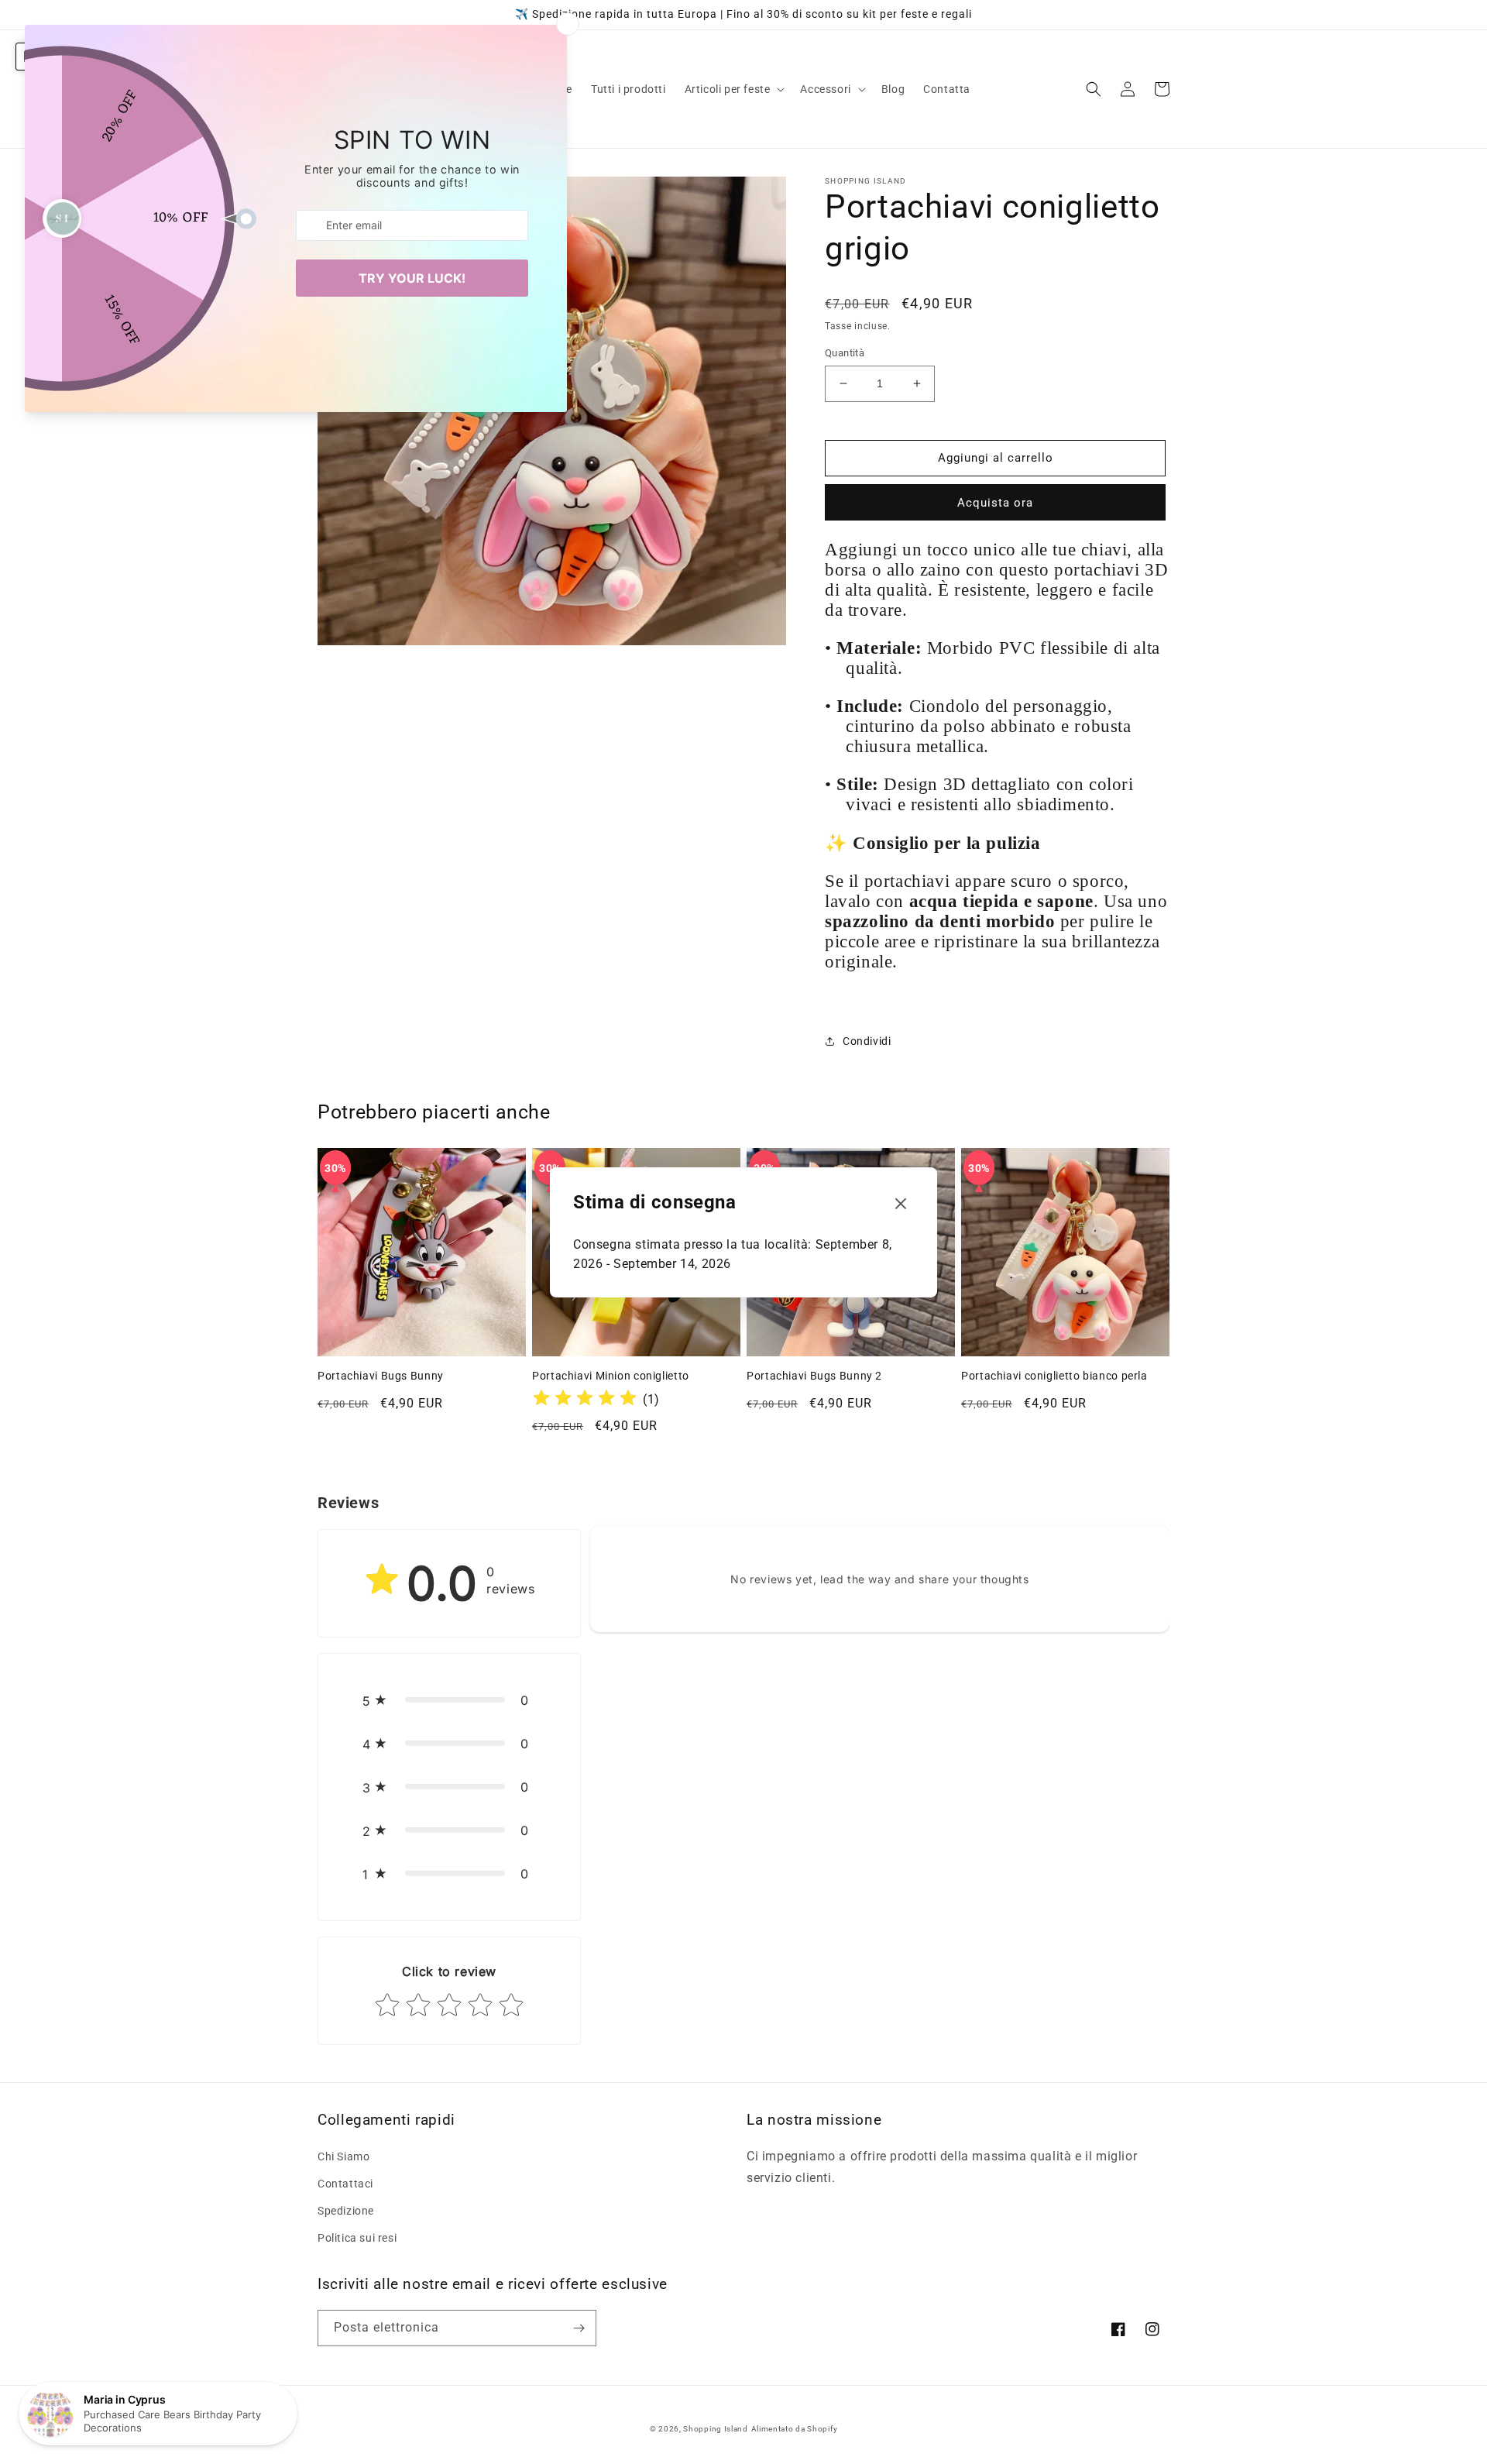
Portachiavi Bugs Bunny (381, 1376)
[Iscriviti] (579, 2328)
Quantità (845, 353)
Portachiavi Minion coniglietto (611, 1376)
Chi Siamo (343, 2156)
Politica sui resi (357, 2238)
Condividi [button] (867, 1041)
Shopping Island (716, 2429)
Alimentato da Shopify (795, 2429)
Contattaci (345, 2184)
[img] (585, 1400)
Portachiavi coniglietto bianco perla (1054, 1376)
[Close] (901, 1204)
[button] (733, 89)
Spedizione (346, 2211)
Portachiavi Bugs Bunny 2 (814, 1376)
